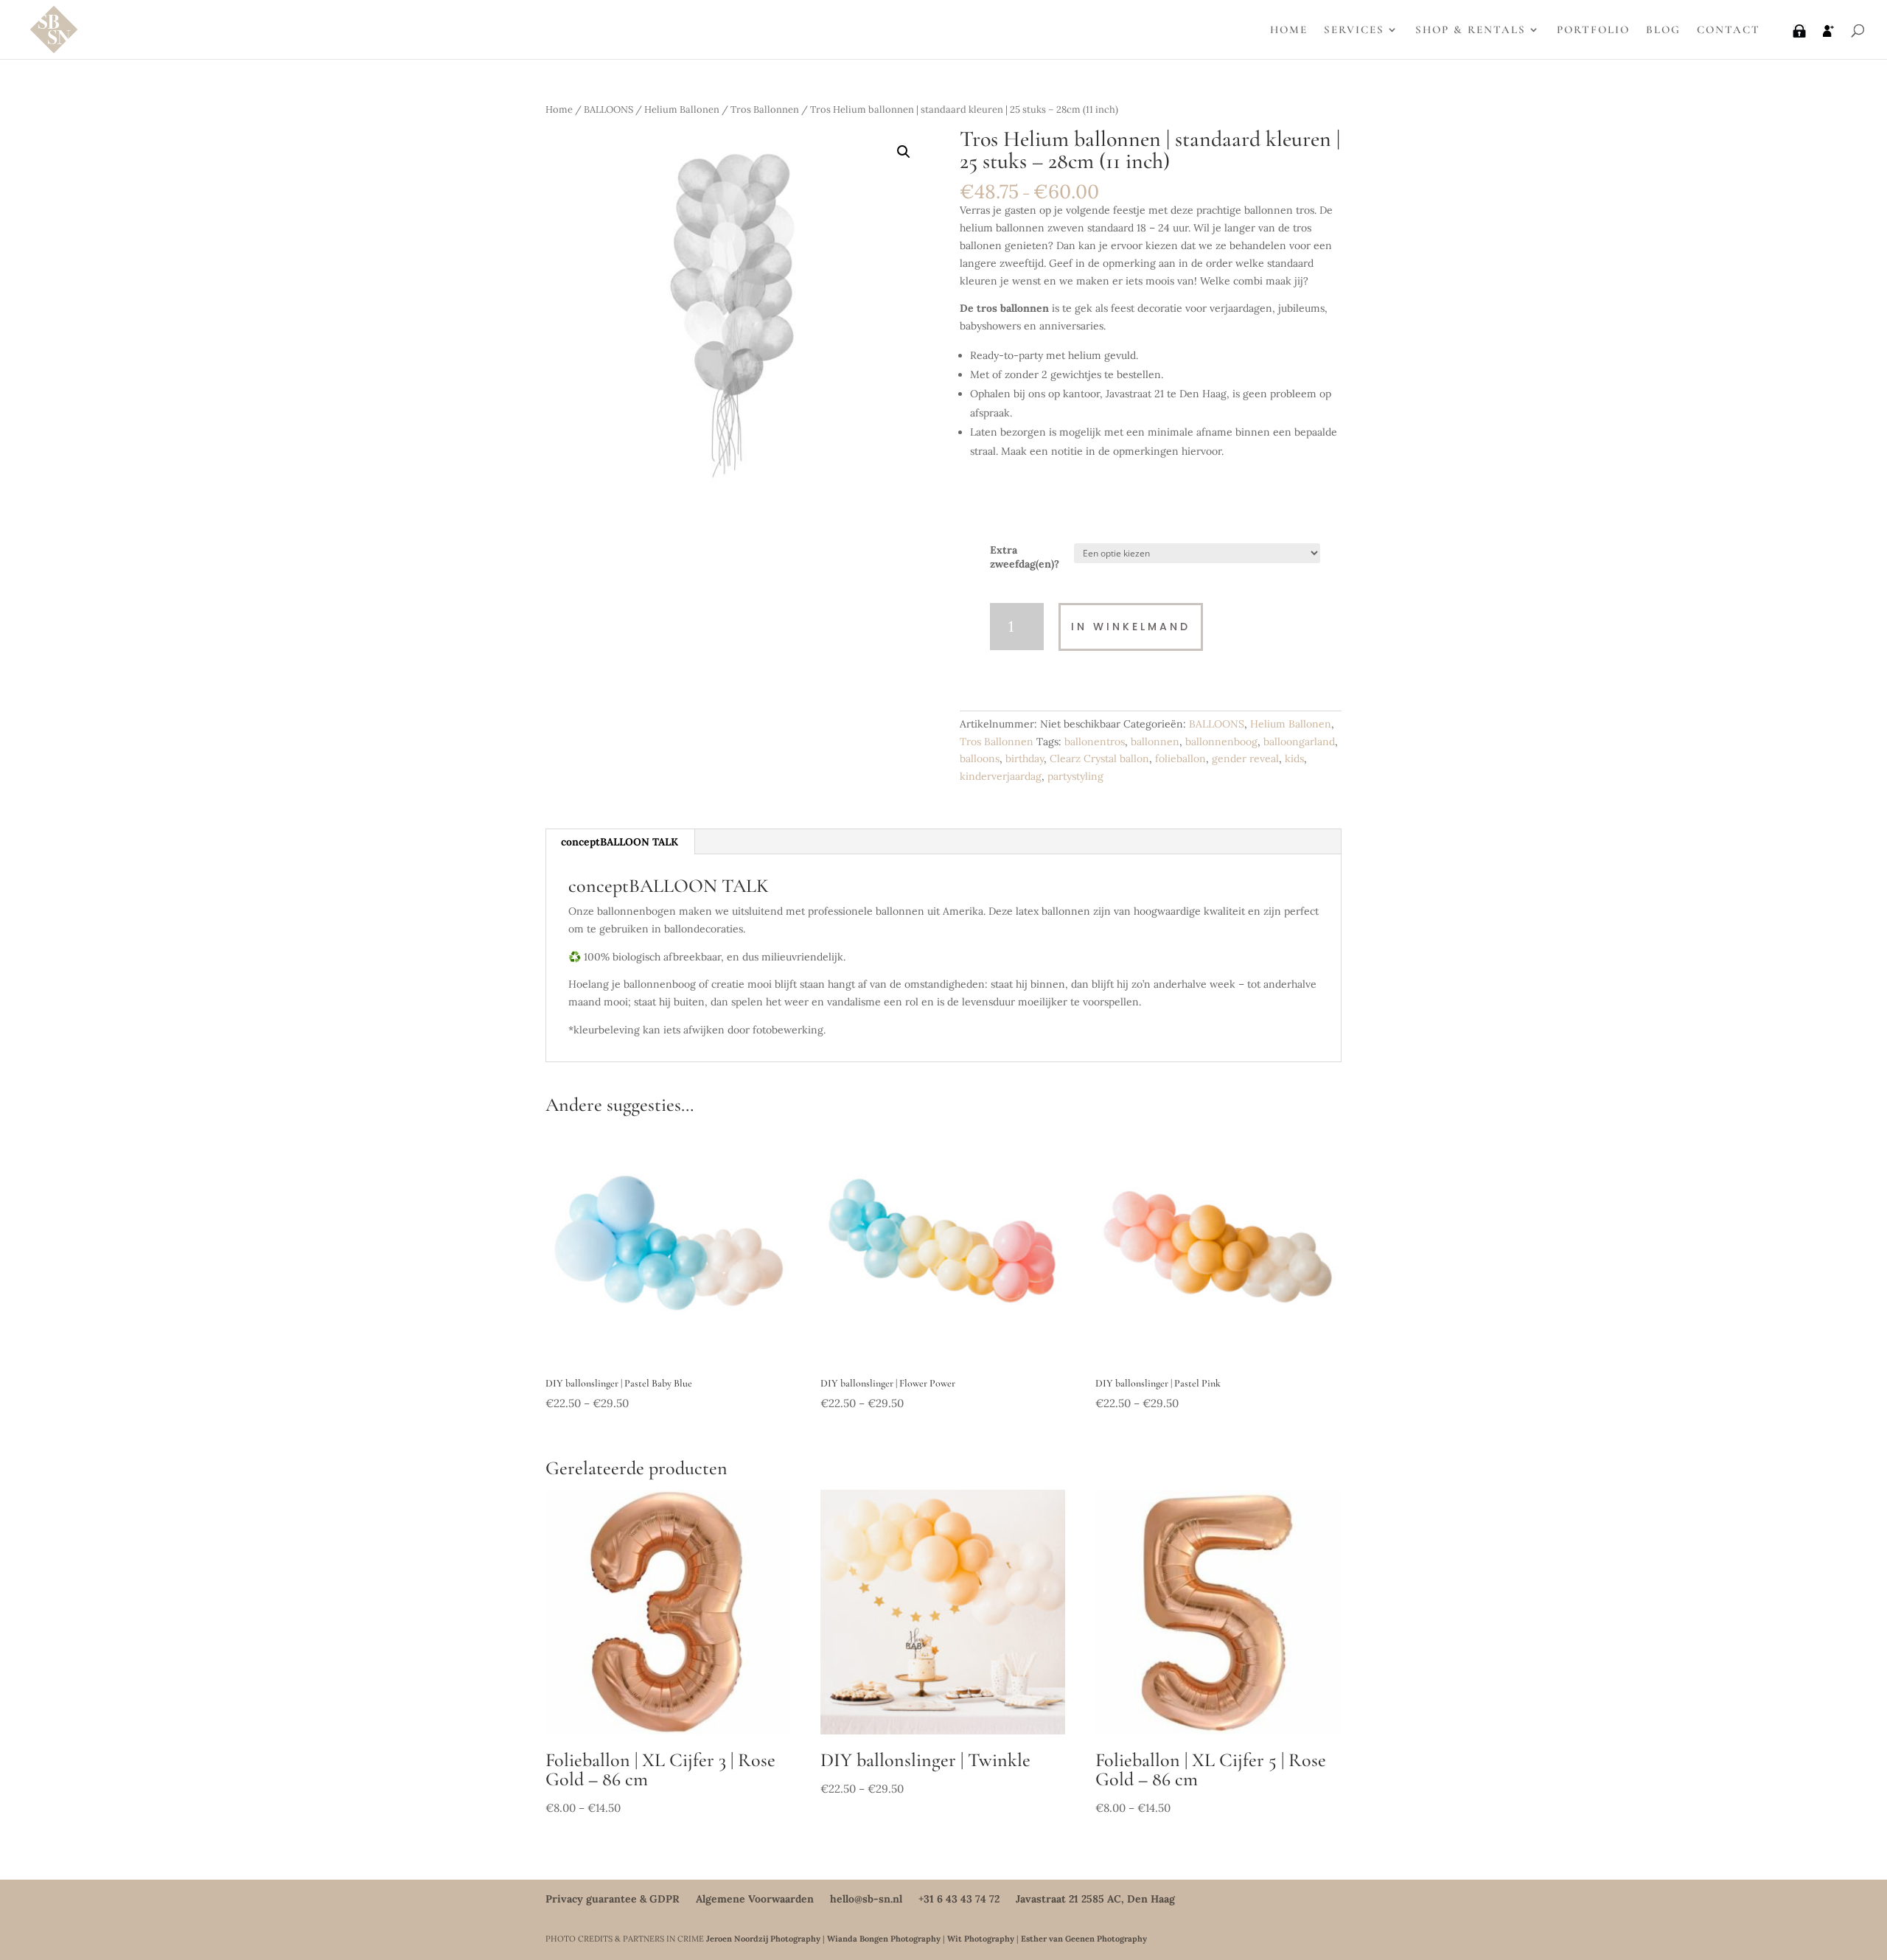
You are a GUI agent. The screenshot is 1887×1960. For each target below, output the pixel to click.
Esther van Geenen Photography (1084, 1939)
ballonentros (1095, 742)
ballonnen (1155, 742)
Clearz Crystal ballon (1099, 758)
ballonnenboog (1221, 742)
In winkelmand (1131, 627)
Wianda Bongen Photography (884, 1939)
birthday (1025, 758)
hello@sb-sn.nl (866, 1899)
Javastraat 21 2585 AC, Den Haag (1095, 1899)
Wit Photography (981, 1939)
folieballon (1180, 758)
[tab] (620, 842)
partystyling (1075, 776)
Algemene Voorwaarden (755, 1899)
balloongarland (1299, 742)
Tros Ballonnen (765, 109)
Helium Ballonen (682, 109)
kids (1294, 758)
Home (559, 109)
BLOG (1663, 30)
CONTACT (1729, 30)
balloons (980, 758)
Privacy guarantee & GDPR (613, 1899)
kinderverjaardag (1001, 776)
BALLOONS (608, 109)
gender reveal (1245, 758)
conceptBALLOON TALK (620, 842)
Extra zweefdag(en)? (1025, 557)
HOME (1289, 30)
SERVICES (1354, 30)
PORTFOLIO (1593, 30)
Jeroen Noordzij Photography (763, 1939)
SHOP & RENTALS (1471, 30)
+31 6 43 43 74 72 (959, 1899)
